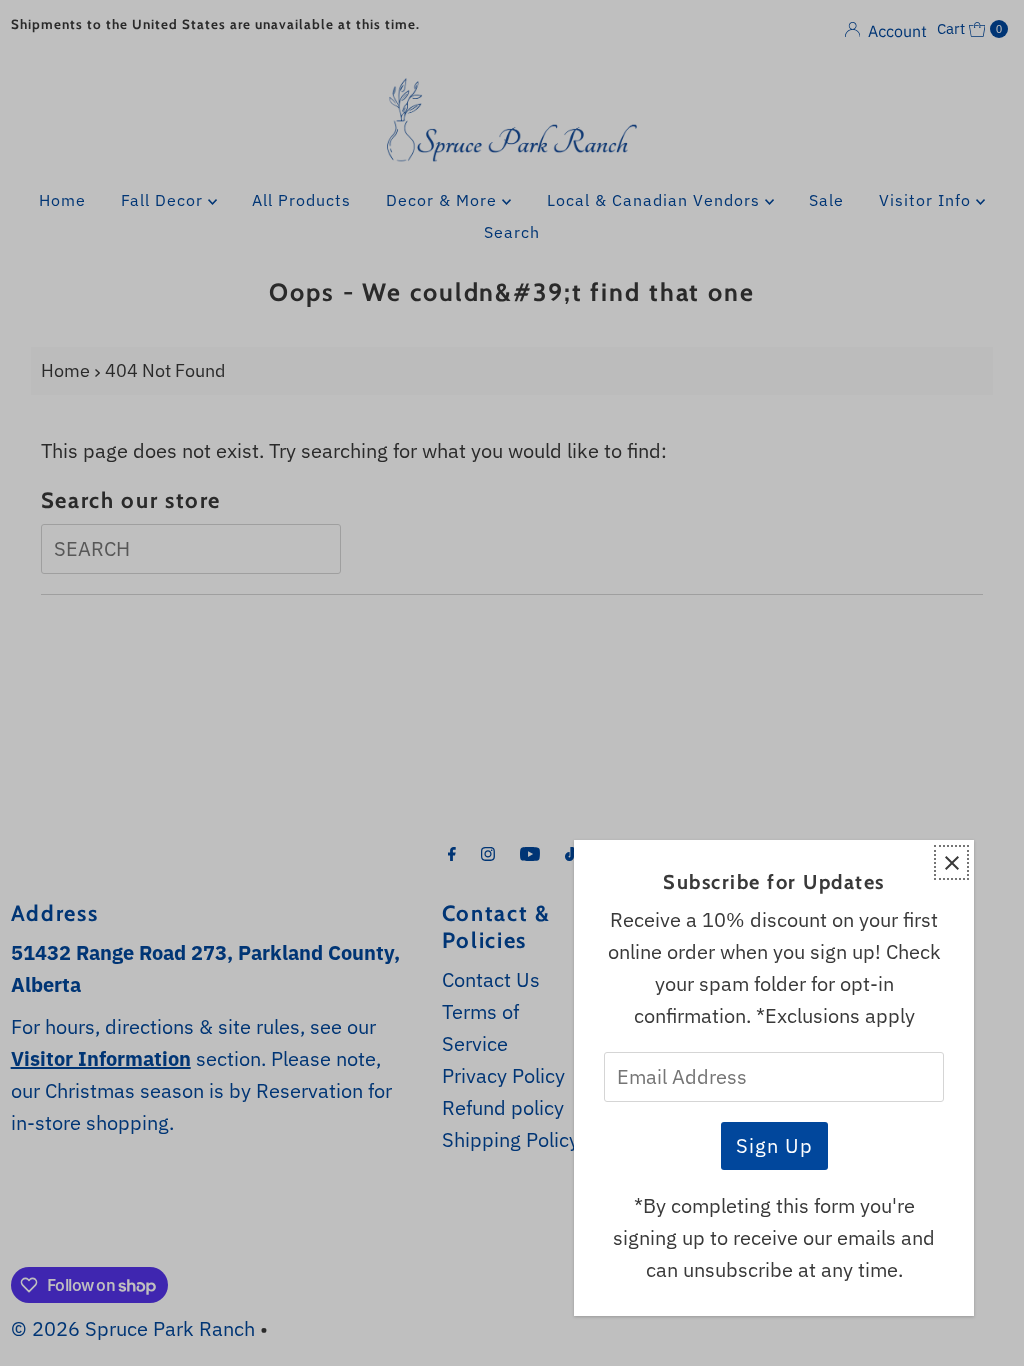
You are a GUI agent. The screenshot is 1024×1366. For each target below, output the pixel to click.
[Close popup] (951, 862)
